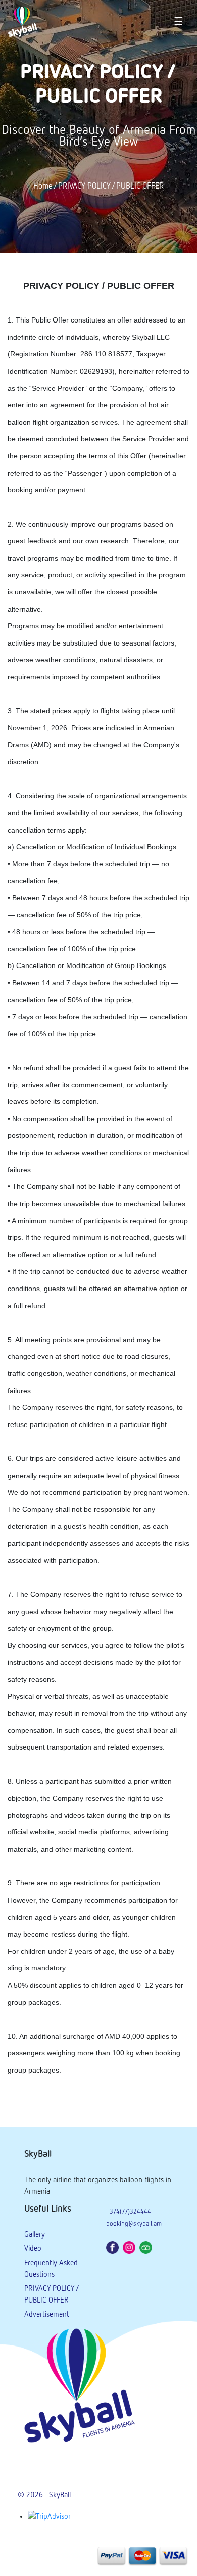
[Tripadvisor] (147, 2247)
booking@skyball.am (134, 2224)
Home (43, 187)
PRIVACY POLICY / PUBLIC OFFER (111, 187)
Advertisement (47, 2314)
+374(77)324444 (129, 2212)
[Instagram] (130, 2247)
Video (33, 2249)
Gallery (35, 2235)
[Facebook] (113, 2247)
